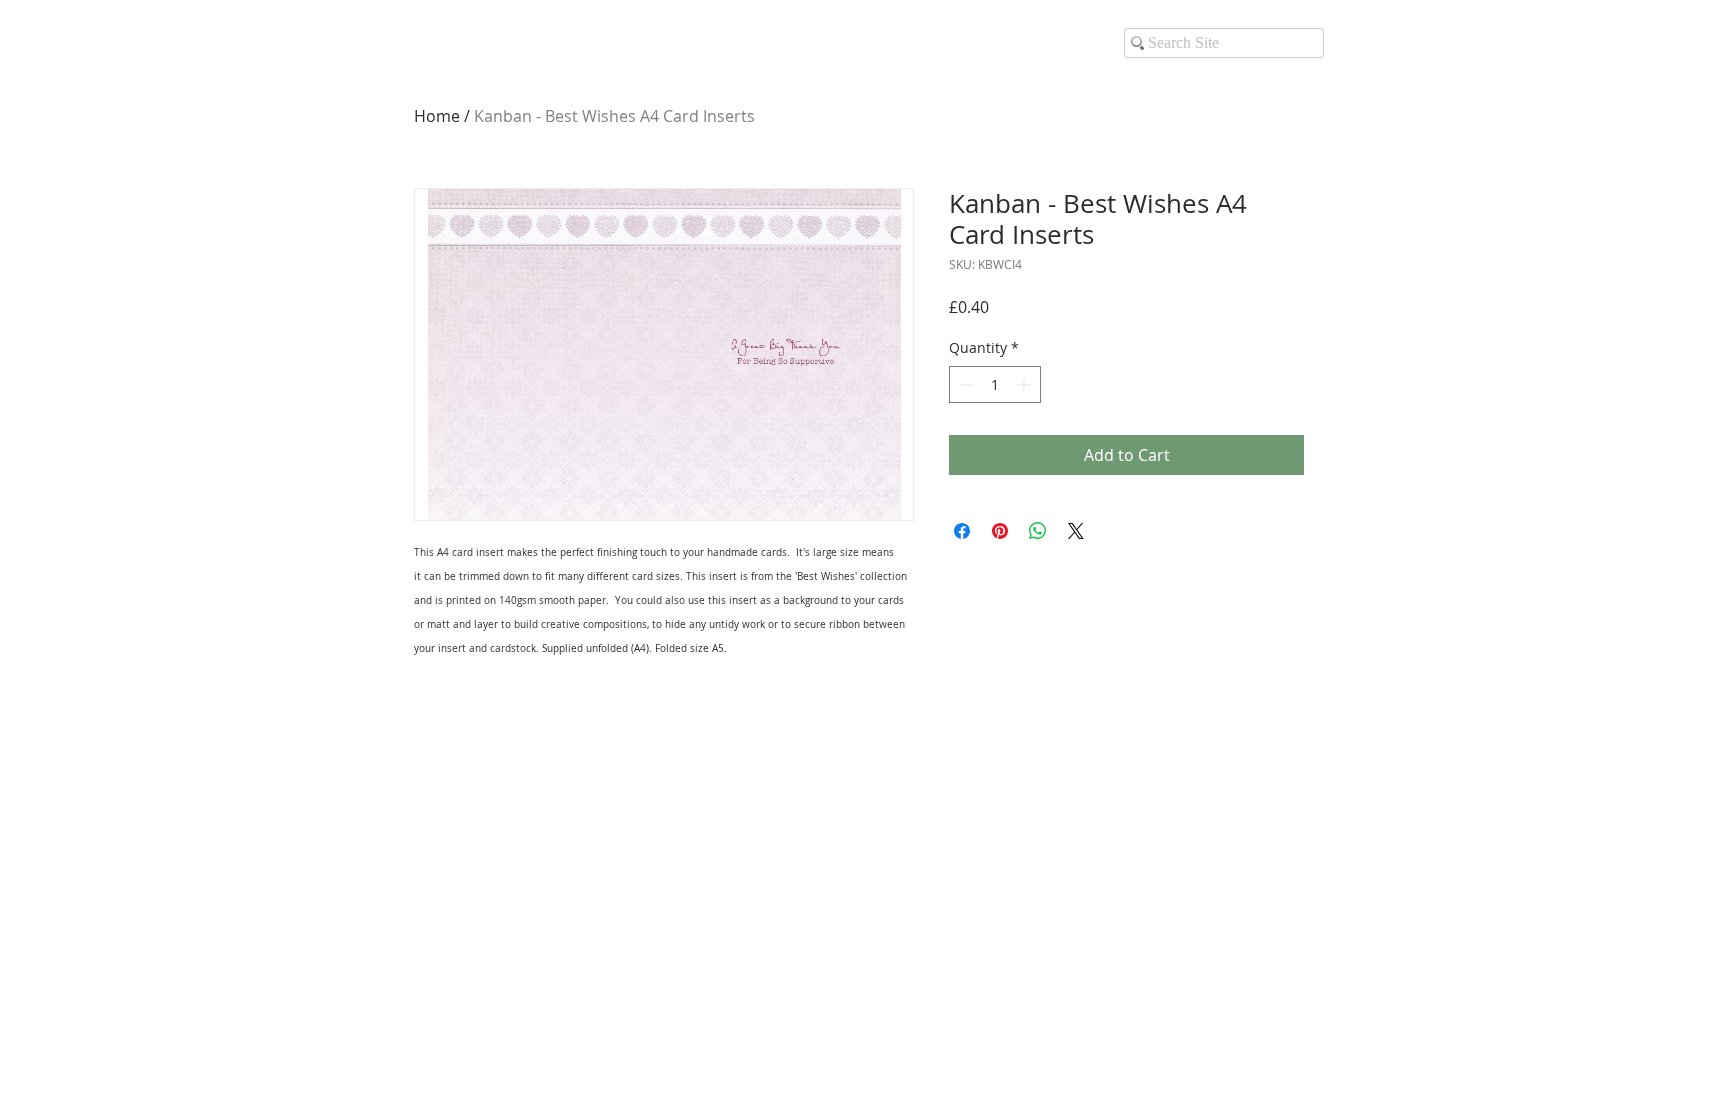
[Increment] (1025, 384)
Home (437, 116)
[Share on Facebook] (962, 531)
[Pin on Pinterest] (1000, 531)
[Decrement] (964, 384)
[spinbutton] (995, 384)
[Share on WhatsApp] (1038, 531)
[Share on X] (1076, 531)
